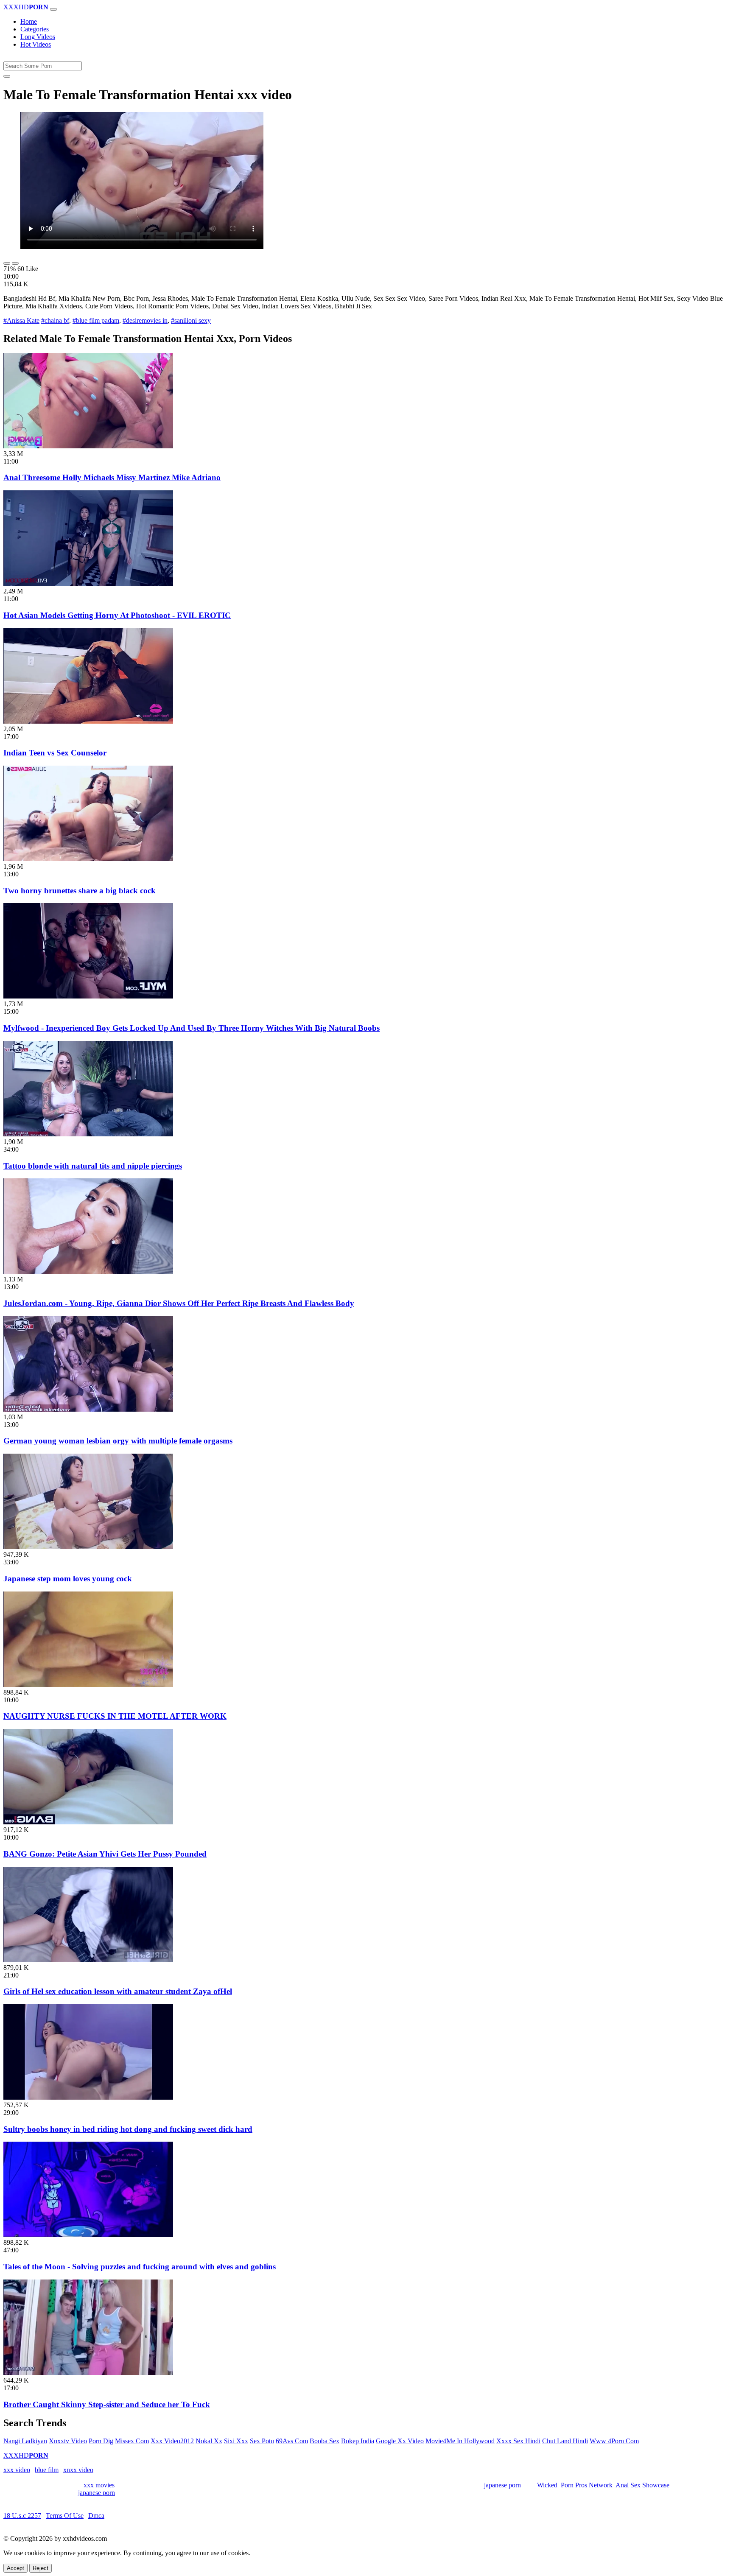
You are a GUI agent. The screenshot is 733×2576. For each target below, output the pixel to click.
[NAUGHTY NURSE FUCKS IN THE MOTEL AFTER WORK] (88, 1685)
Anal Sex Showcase (642, 2485)
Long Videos (38, 37)
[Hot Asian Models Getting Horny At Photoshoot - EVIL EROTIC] (88, 583)
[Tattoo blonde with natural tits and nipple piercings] (88, 1134)
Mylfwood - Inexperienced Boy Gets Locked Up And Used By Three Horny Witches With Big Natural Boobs (192, 1028)
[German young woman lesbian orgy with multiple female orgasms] (88, 1409)
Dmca (96, 2516)
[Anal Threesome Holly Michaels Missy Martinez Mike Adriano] (88, 446)
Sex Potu (262, 2441)
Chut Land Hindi (565, 2441)
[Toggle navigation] (53, 9)
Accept (15, 2568)
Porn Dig (101, 2441)
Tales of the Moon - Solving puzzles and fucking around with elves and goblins (140, 2267)
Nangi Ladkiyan (25, 2441)
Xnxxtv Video (68, 2441)
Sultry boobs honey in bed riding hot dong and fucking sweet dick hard (128, 2129)
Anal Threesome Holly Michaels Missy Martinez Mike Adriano (112, 477)
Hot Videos (36, 44)
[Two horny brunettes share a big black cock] (88, 859)
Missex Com (132, 2441)
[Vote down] (15, 263)
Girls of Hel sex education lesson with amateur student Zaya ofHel (118, 1991)
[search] (7, 76)
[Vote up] (7, 263)
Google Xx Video (400, 2441)
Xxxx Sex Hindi (518, 2441)
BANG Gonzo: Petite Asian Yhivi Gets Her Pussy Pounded (105, 1854)
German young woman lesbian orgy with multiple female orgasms (118, 1441)
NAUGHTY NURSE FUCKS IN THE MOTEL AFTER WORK (115, 1716)
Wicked (547, 2485)
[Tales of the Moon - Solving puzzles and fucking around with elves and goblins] (88, 2235)
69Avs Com (292, 2441)
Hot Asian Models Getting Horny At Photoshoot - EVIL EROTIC (117, 615)
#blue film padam (96, 320)
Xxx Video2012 (172, 2441)
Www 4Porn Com (614, 2441)
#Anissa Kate (21, 320)
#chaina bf (55, 320)
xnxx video (78, 2470)
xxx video (17, 2470)
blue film (47, 2470)
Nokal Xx (209, 2441)
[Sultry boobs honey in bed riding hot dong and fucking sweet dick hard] (88, 2097)
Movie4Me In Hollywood (460, 2441)
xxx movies (99, 2485)
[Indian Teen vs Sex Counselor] (88, 721)
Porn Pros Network (587, 2485)
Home (29, 21)
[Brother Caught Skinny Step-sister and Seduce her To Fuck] (88, 2373)
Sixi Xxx (236, 2441)
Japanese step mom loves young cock (68, 1579)
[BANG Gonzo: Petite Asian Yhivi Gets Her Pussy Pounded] (88, 1822)
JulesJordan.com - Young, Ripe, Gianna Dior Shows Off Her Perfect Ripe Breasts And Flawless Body (179, 1303)
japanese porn (502, 2485)
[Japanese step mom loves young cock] (88, 1547)
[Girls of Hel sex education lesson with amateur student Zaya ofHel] (88, 1960)
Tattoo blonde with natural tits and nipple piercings (93, 1166)
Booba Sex (325, 2441)
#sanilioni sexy (191, 320)
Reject (41, 2568)
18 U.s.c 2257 (22, 2516)
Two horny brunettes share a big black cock (80, 891)
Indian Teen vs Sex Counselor (55, 753)
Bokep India (358, 2441)
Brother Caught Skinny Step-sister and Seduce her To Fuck (107, 2404)
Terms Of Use (65, 2516)
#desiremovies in (145, 320)
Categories (35, 29)
